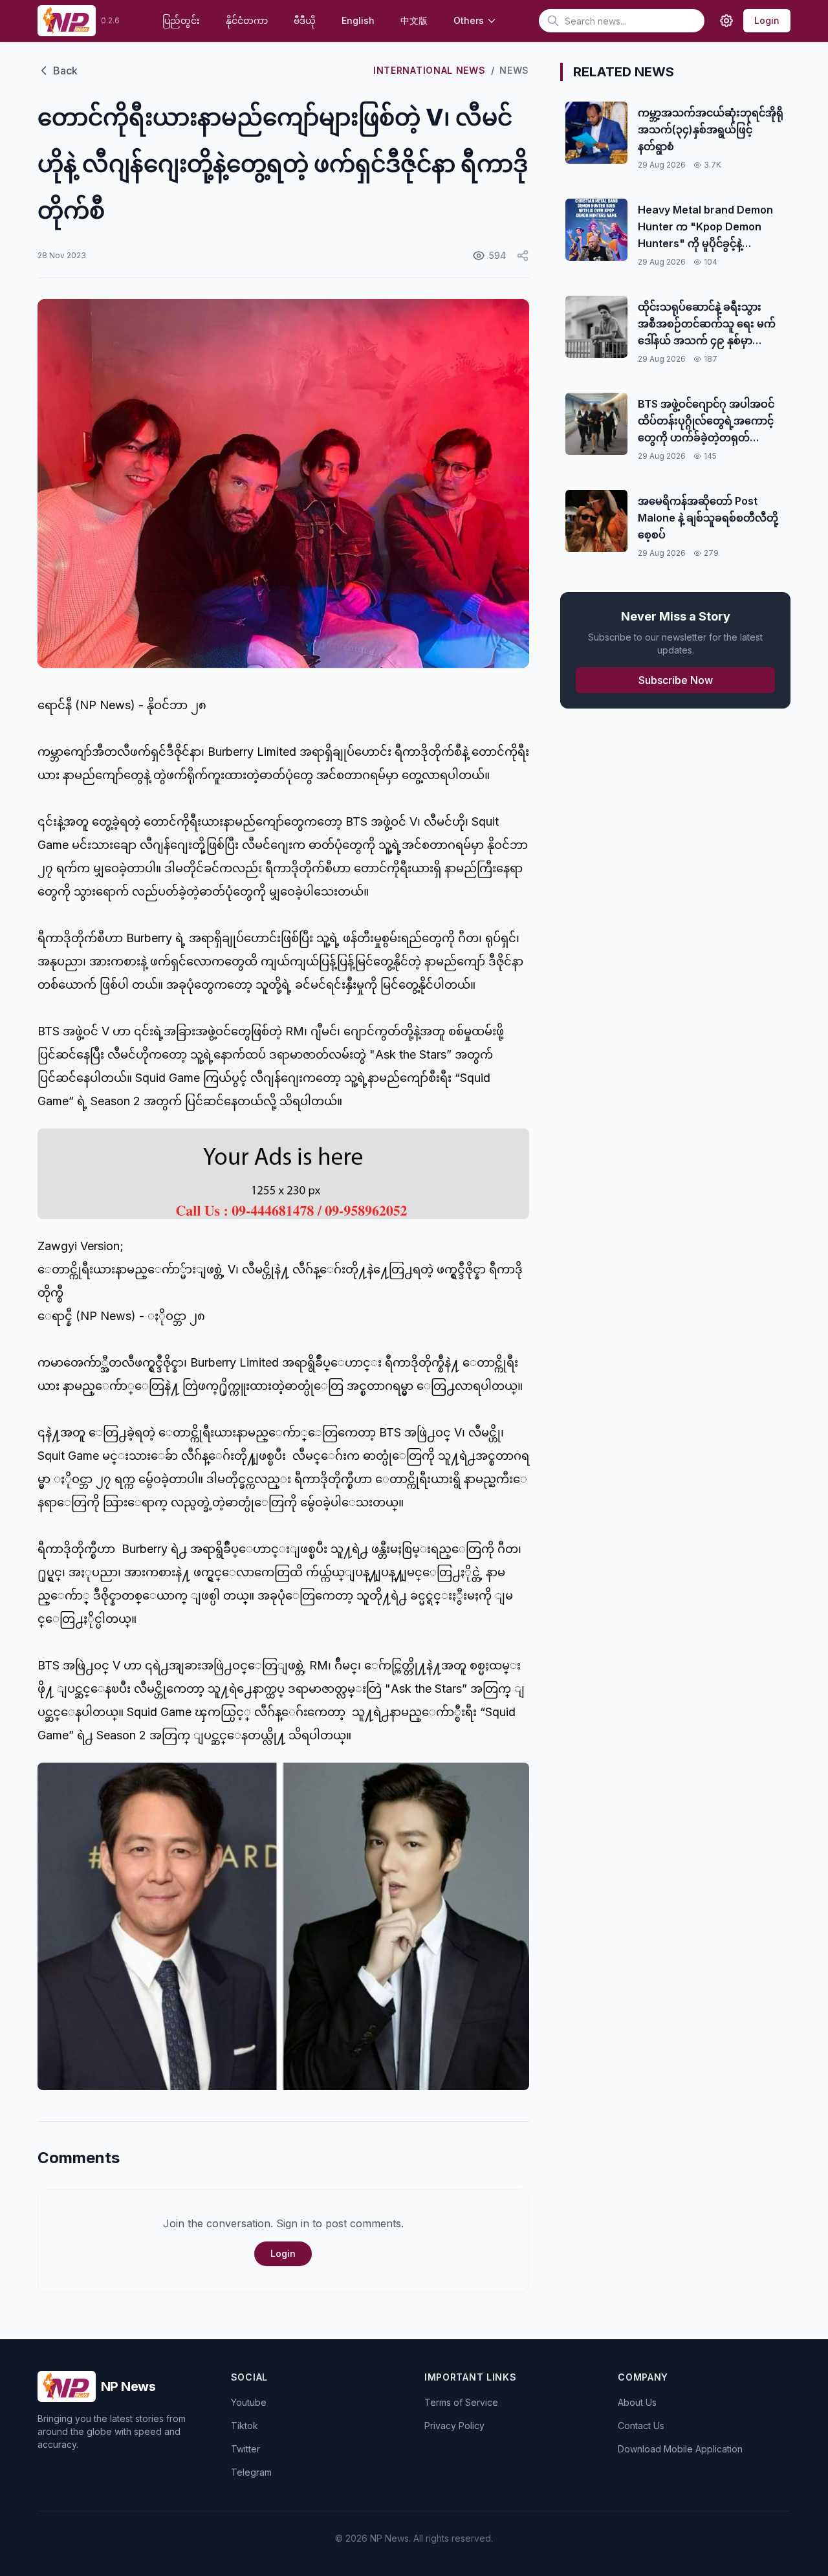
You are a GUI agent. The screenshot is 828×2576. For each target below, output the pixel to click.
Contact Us (641, 2426)
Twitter (245, 2449)
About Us (637, 2402)
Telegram (251, 2472)
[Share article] (523, 256)
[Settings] (726, 21)
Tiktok (245, 2426)
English (358, 20)
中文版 (414, 20)
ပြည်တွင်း (181, 20)
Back (65, 71)
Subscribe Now (676, 680)
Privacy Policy (454, 2426)
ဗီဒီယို (305, 20)
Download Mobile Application (680, 2449)
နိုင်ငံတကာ (247, 20)
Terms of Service (461, 2402)
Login (767, 20)
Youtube (249, 2402)
